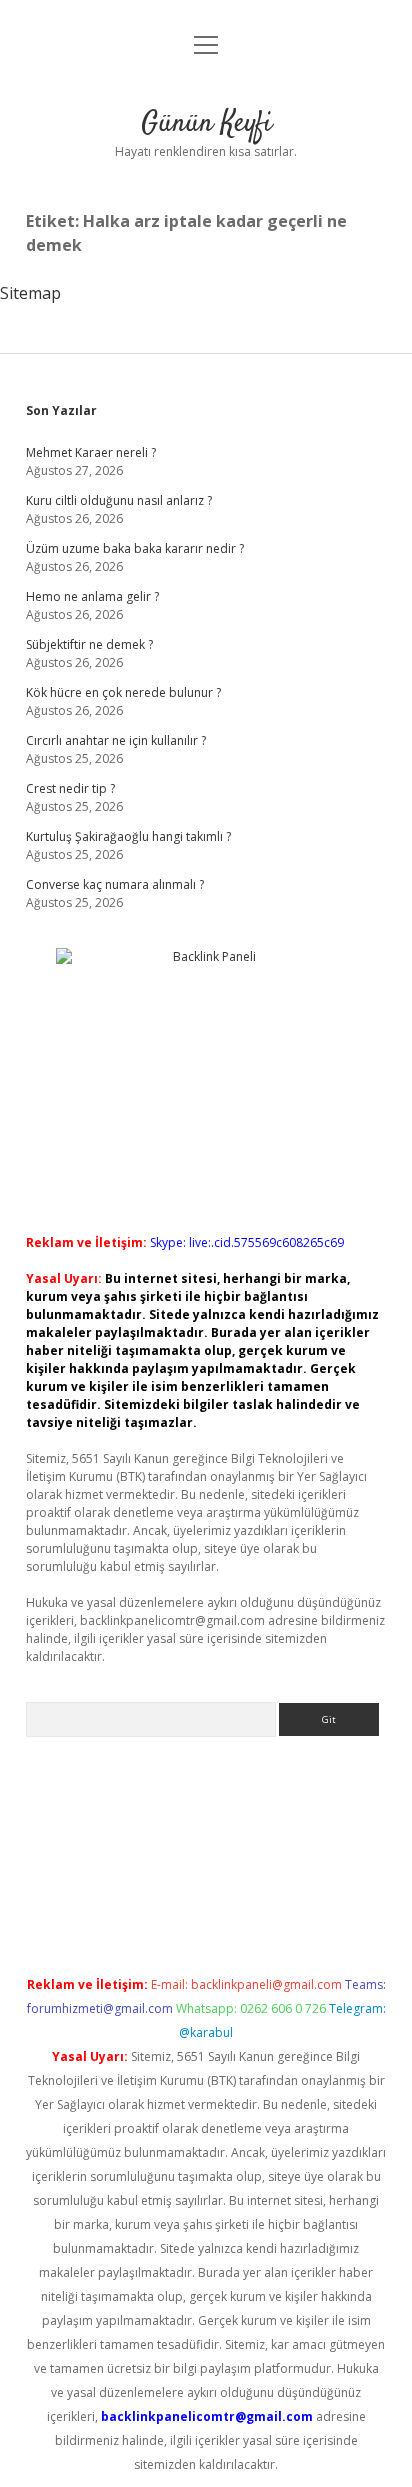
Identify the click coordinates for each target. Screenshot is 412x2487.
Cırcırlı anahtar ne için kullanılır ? (116, 740)
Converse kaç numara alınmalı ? (115, 884)
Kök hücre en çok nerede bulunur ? (123, 692)
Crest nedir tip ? (70, 788)
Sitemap (30, 293)
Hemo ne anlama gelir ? (92, 596)
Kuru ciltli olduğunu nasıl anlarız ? (119, 500)
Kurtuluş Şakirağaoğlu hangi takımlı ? (128, 836)
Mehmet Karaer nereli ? (91, 452)
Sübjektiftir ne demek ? (89, 644)
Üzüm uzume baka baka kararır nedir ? (135, 548)
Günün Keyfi (206, 124)
